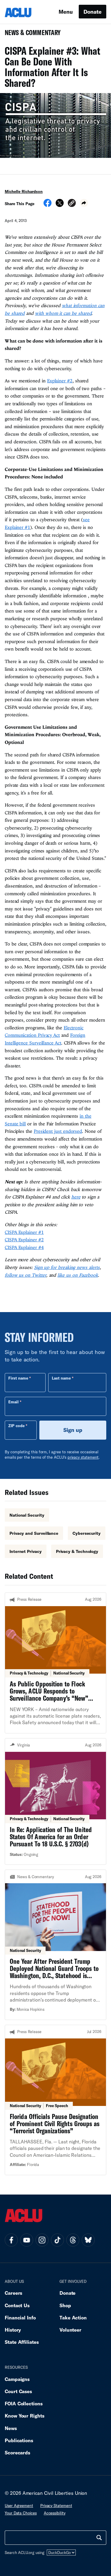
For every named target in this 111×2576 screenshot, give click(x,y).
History (13, 2330)
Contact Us (17, 2305)
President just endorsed (58, 1131)
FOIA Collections (24, 2403)
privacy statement (83, 1457)
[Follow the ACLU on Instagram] (42, 2240)
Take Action (73, 2317)
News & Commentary (30, 34)
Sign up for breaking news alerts (67, 1267)
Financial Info (20, 2317)
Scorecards (17, 2452)
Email (13, 1402)
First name (18, 1378)
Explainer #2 (60, 381)
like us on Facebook (78, 1275)
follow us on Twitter (25, 1275)
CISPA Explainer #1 (24, 1232)
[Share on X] (60, 205)
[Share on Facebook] (48, 205)
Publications (19, 2440)
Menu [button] (66, 12)
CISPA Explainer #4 (24, 1247)
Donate (92, 12)
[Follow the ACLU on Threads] (73, 2240)
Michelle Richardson (24, 191)
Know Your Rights (25, 2416)
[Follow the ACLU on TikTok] (57, 2240)
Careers (13, 2293)
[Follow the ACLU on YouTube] (27, 2240)
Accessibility (55, 2513)
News (11, 2428)
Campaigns (17, 2379)
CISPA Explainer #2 (24, 1240)
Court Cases (18, 2391)
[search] (99, 2538)
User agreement (19, 2506)
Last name (61, 1378)
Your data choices (21, 2513)
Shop (65, 2305)
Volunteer (70, 2330)
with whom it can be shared (63, 313)
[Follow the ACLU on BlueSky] (88, 2240)
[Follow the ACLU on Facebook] (11, 2240)
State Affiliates (22, 2342)
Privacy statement (56, 2506)
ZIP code (16, 1426)
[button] (72, 204)
